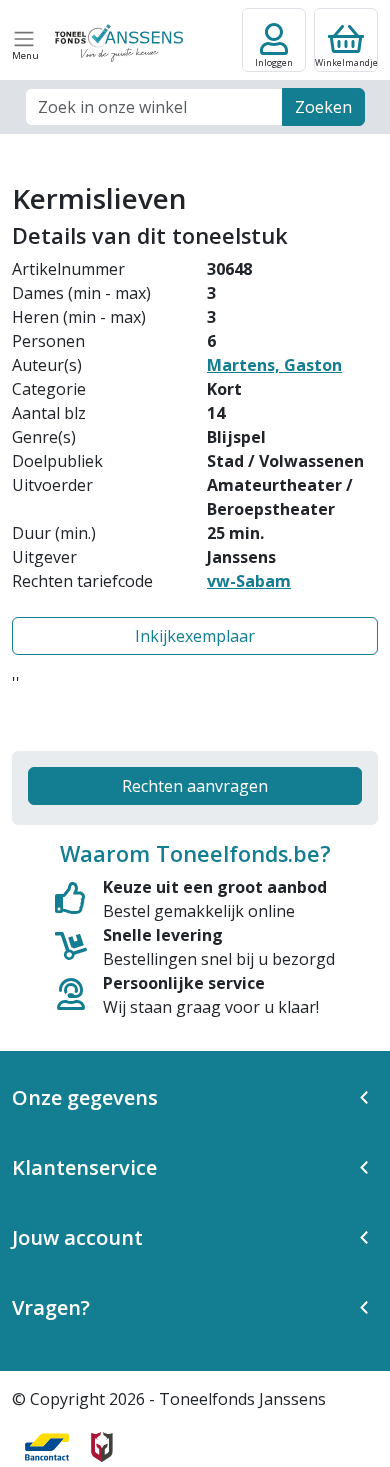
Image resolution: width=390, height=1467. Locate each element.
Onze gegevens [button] (85, 1097)
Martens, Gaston (274, 365)
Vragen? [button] (51, 1307)
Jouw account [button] (77, 1237)
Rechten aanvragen (195, 786)
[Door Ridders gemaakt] (102, 1447)
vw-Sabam (249, 581)
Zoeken (323, 107)
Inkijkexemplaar (195, 636)
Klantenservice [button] (84, 1167)
